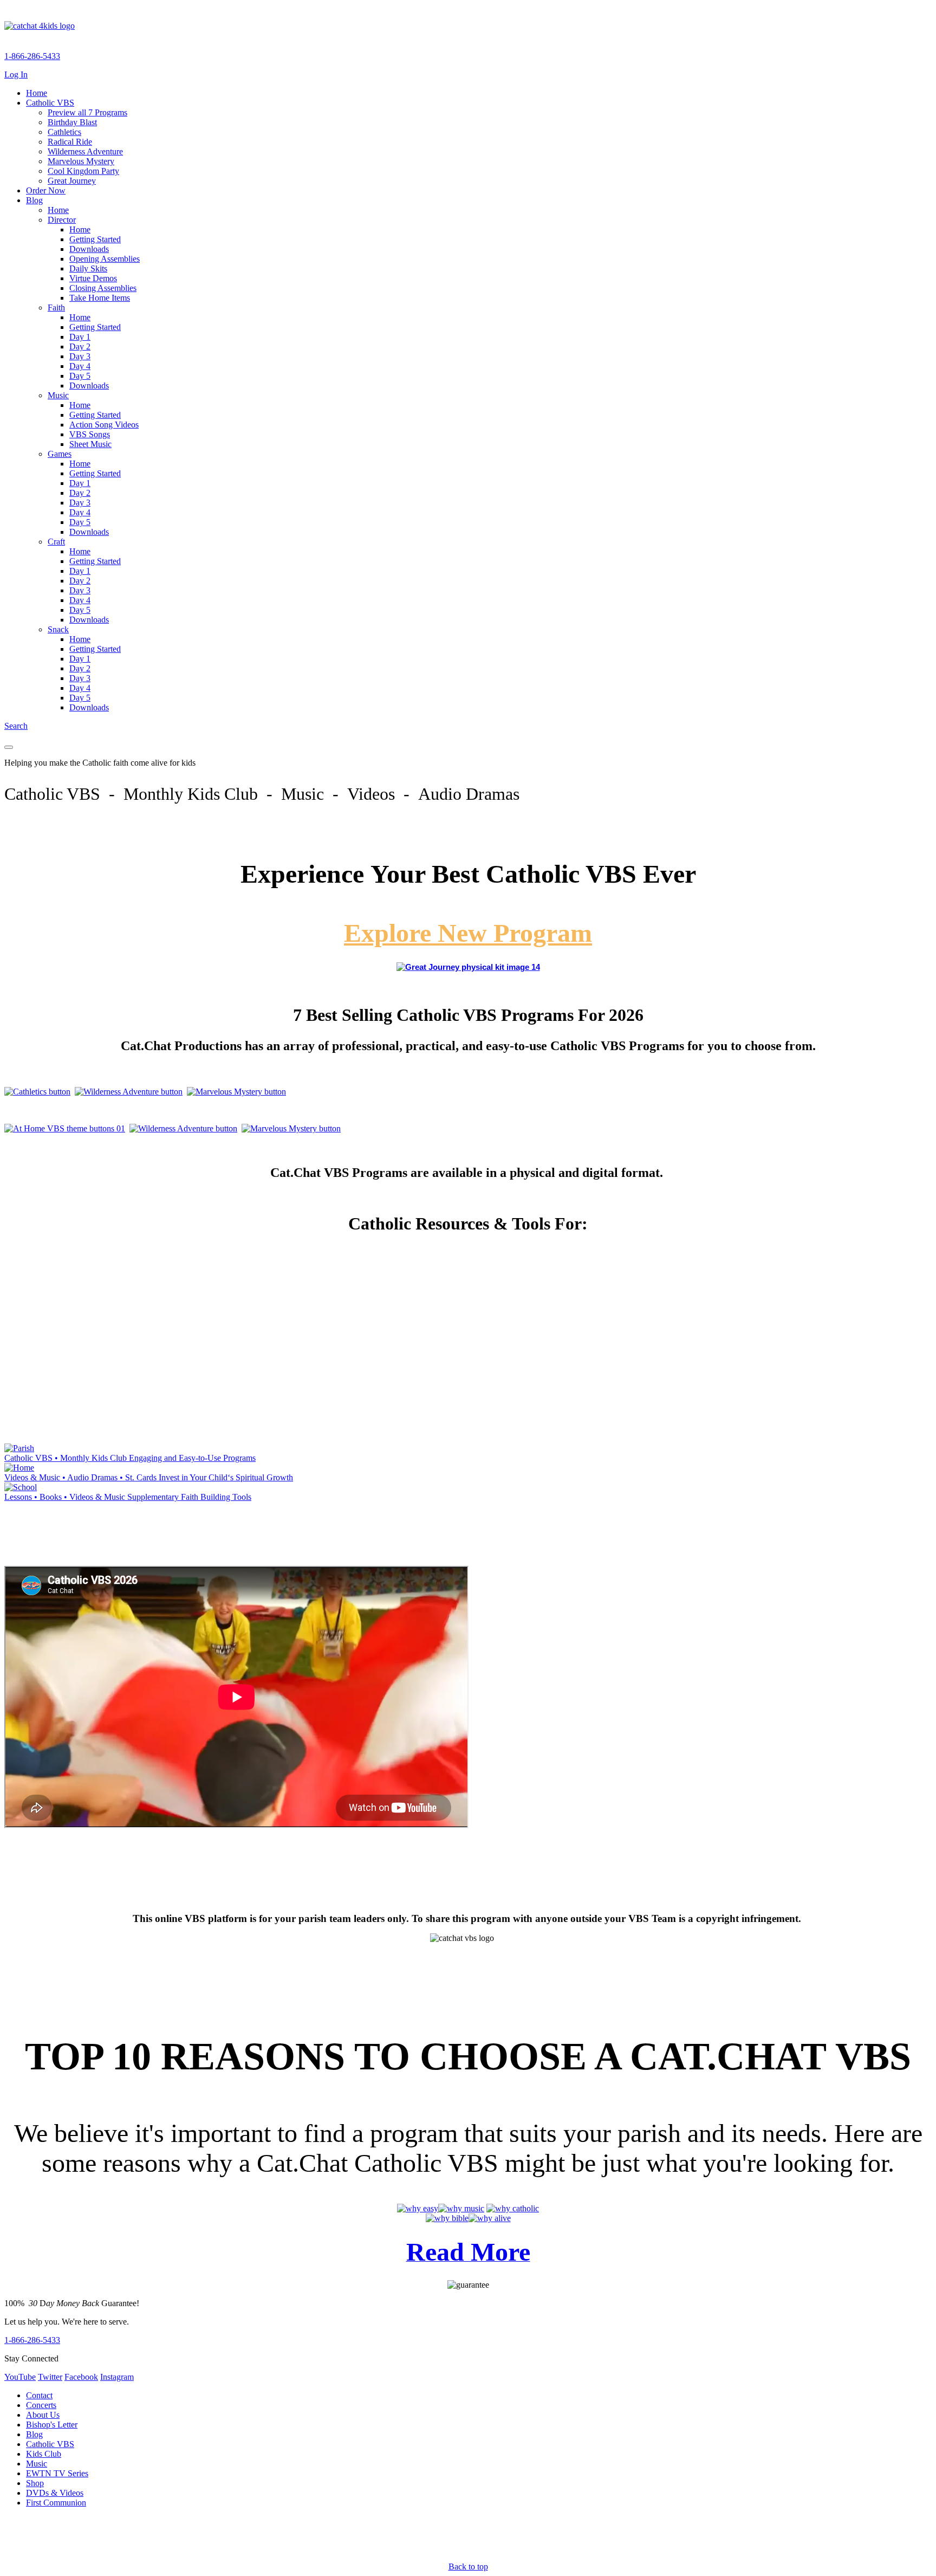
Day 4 (80, 366)
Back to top (468, 2567)
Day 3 (80, 356)
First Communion (56, 2503)
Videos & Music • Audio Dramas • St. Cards (149, 1477)
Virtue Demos (93, 278)
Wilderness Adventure (85, 151)
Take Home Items (100, 298)
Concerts (41, 2405)
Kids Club (44, 2454)
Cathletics (64, 132)
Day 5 (80, 376)
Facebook (81, 2377)
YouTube (20, 2377)
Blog (34, 200)
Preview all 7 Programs (87, 112)
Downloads (89, 249)
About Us (43, 2415)
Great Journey (72, 181)
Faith (56, 308)
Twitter (50, 2377)
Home (37, 93)
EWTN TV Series (57, 2473)
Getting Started (95, 239)
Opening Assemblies (105, 259)
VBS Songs (90, 434)
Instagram (117, 2377)
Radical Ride (70, 142)
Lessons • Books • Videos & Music (128, 1497)
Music (58, 395)
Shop (35, 2483)
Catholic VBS (50, 103)
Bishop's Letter (52, 2425)
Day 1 (80, 337)
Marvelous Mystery (81, 161)
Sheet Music (90, 444)
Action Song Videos (104, 425)
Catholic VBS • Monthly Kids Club (130, 1458)
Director (62, 220)
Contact (39, 2395)
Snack (58, 629)
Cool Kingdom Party (83, 171)
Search (16, 726)
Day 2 (80, 347)
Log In (16, 75)
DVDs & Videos (55, 2493)
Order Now (46, 190)
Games (60, 454)
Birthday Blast (72, 122)
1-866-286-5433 (32, 56)
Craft (56, 542)
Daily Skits (88, 268)
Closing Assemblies (103, 288)
